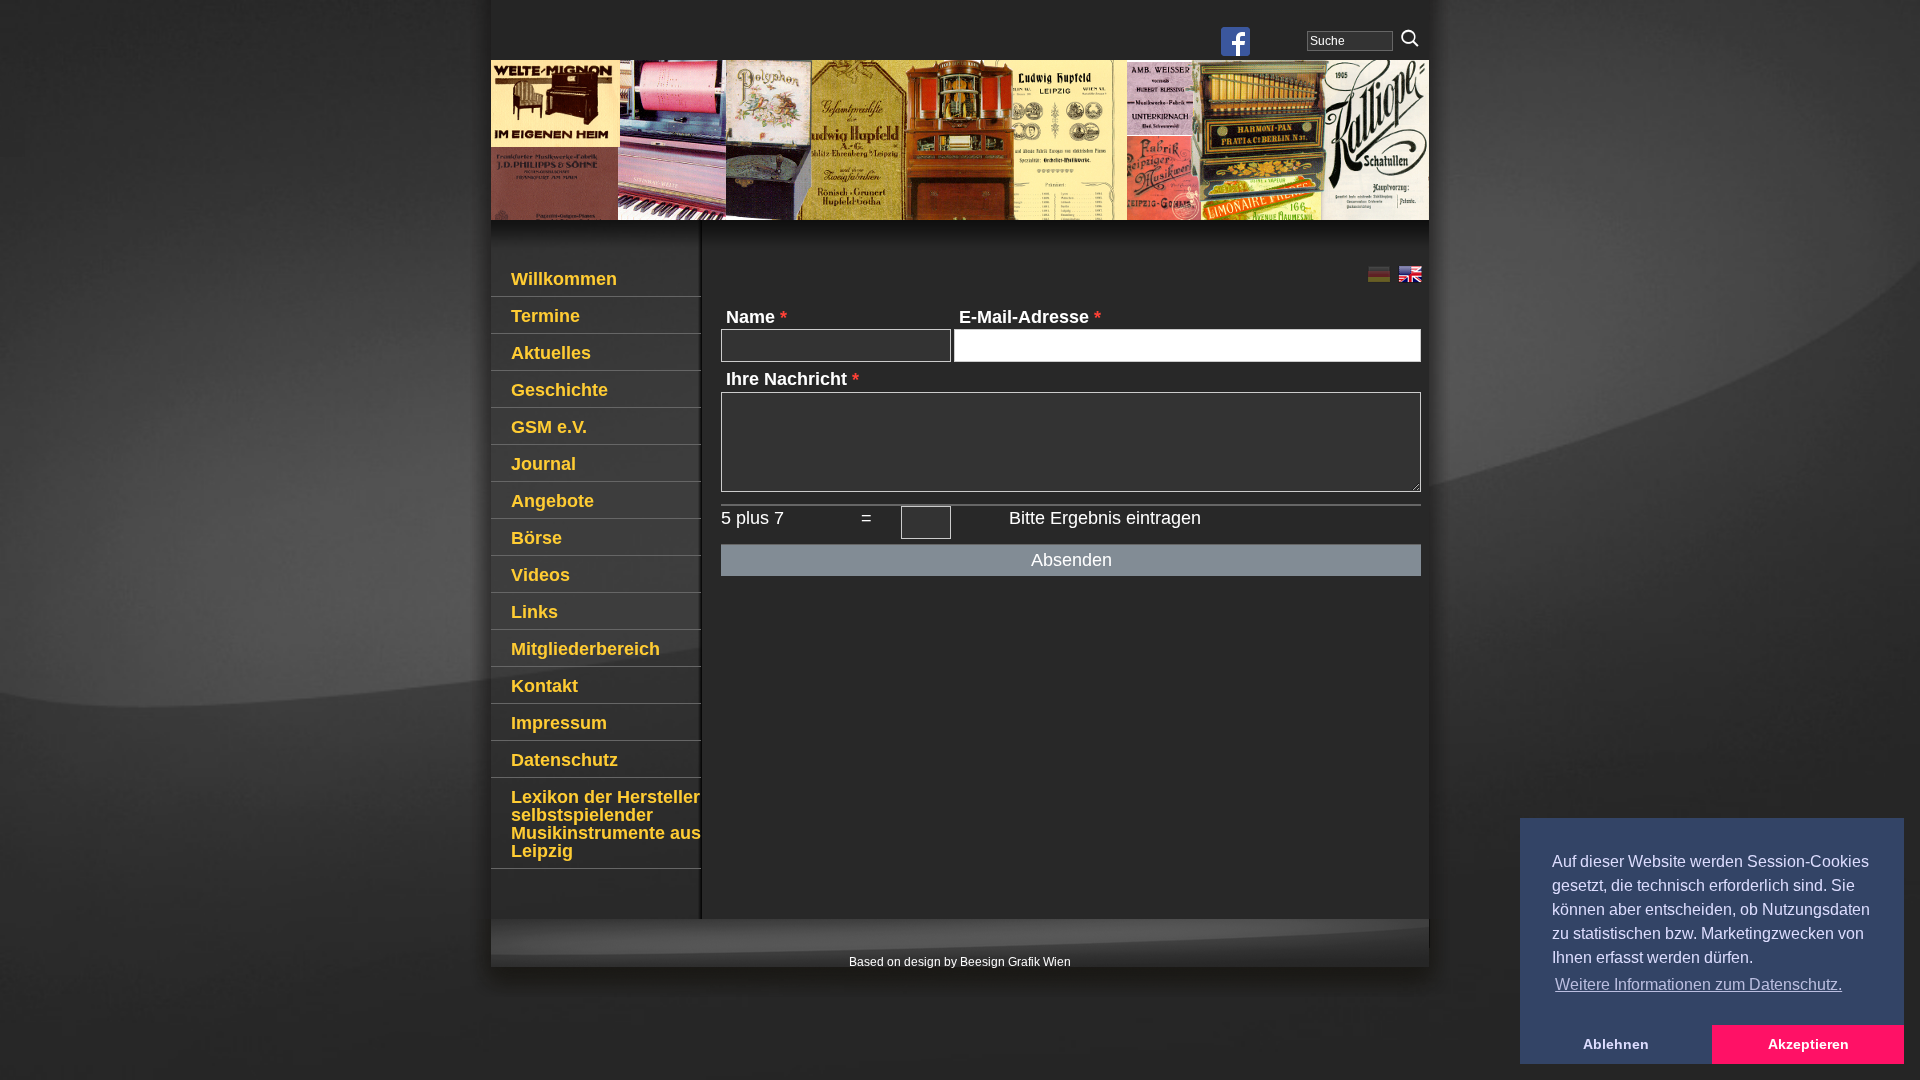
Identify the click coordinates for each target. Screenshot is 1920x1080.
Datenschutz (564, 760)
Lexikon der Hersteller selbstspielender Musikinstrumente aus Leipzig (606, 824)
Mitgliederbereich (585, 649)
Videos (540, 575)
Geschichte (559, 390)
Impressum (559, 723)
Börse (536, 538)
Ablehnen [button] (1616, 1044)
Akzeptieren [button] (1808, 1044)
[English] (1411, 277)
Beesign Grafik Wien (1015, 962)
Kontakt (544, 686)
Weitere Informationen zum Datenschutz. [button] (1698, 984)
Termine (545, 316)
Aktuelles (551, 353)
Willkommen (564, 279)
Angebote (552, 501)
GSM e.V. (549, 427)
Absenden (1071, 560)
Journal (543, 464)
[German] (1382, 277)
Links (534, 612)
